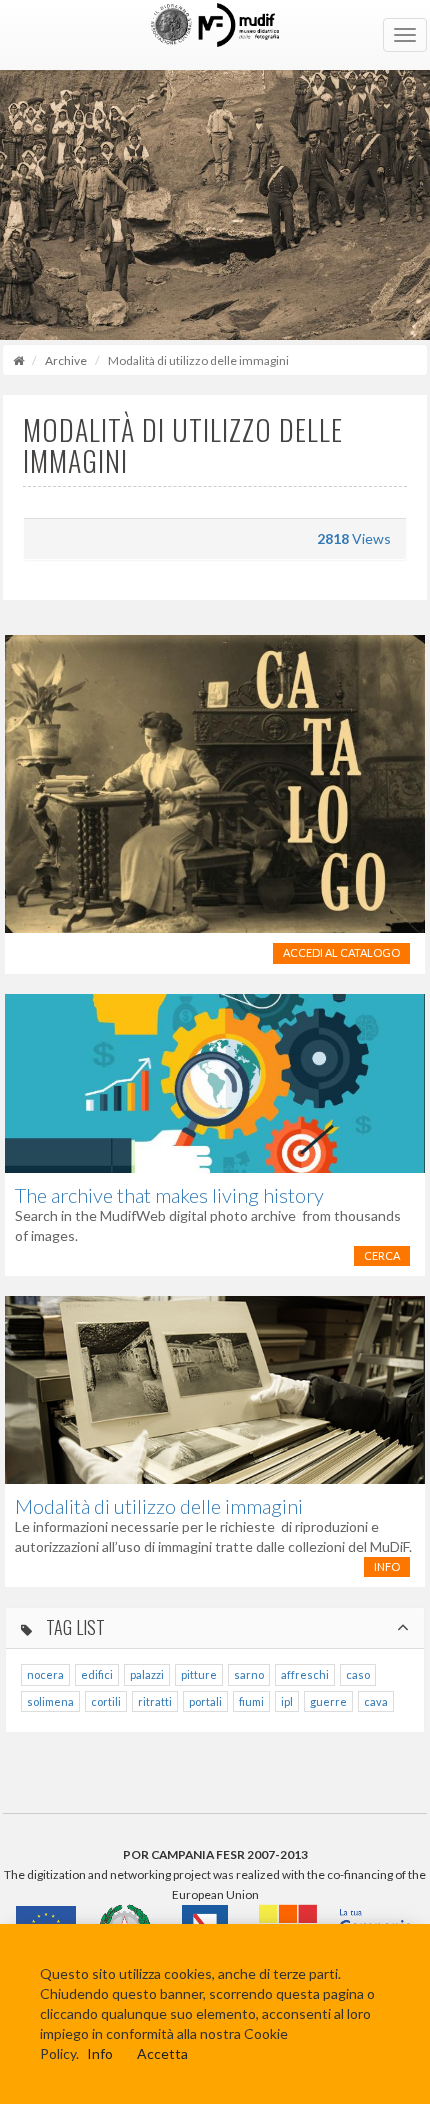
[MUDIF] (215, 35)
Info (100, 2053)
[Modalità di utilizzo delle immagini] (215, 1389)
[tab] (215, 1628)
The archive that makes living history (169, 1195)
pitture (199, 1674)
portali (205, 1701)
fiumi (251, 1701)
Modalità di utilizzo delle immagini (159, 1506)
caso (358, 1674)
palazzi (147, 1674)
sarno (249, 1674)
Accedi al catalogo (341, 952)
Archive (66, 360)
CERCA (382, 1255)
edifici (97, 1674)
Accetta (162, 2053)
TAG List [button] (73, 1628)
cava (376, 1701)
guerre (328, 1701)
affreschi (305, 1674)
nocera (45, 1674)
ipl (287, 1701)
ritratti (155, 1701)
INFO (387, 1566)
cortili (106, 1701)
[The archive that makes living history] (215, 1083)
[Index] (18, 360)
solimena (50, 1701)
